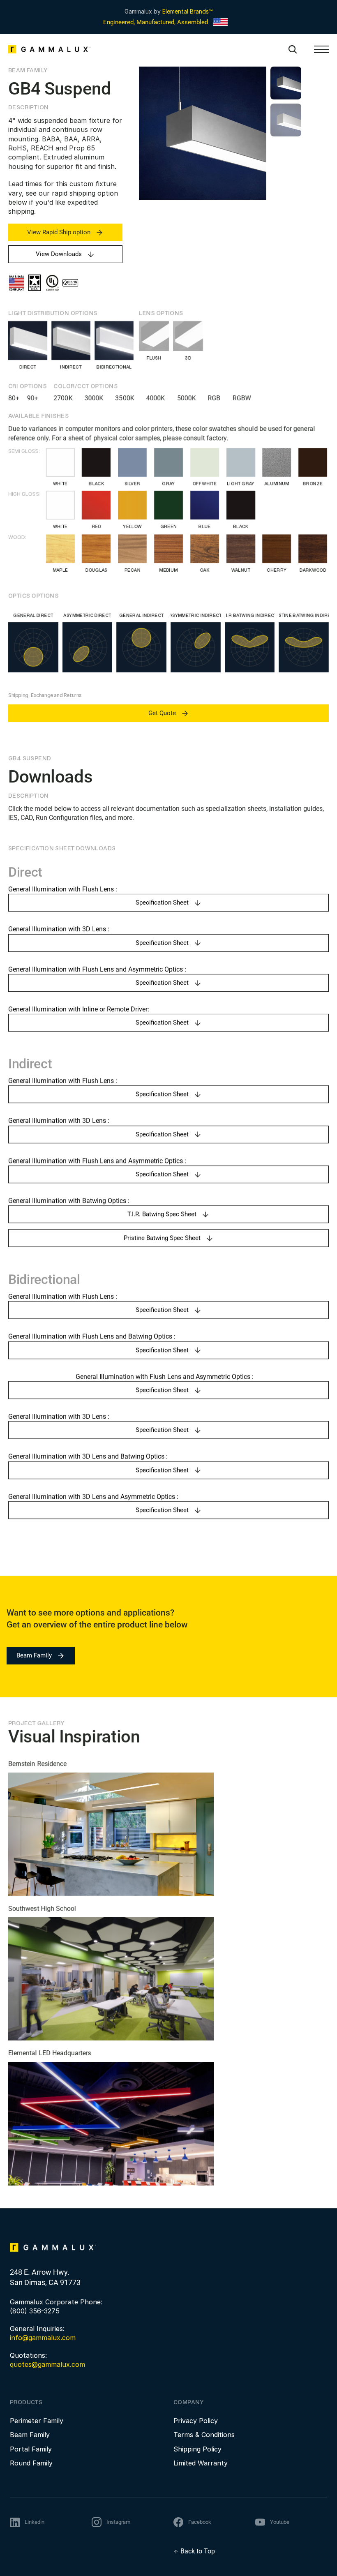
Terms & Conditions (204, 2435)
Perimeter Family (37, 2421)
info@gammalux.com (43, 2338)
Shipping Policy (197, 2449)
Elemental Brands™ (187, 11)
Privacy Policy (196, 2421)
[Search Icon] (293, 49)
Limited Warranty (201, 2463)
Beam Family (30, 2435)
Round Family (31, 2463)
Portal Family (31, 2449)
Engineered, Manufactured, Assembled (156, 22)
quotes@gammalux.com (47, 2364)
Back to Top (198, 2551)
